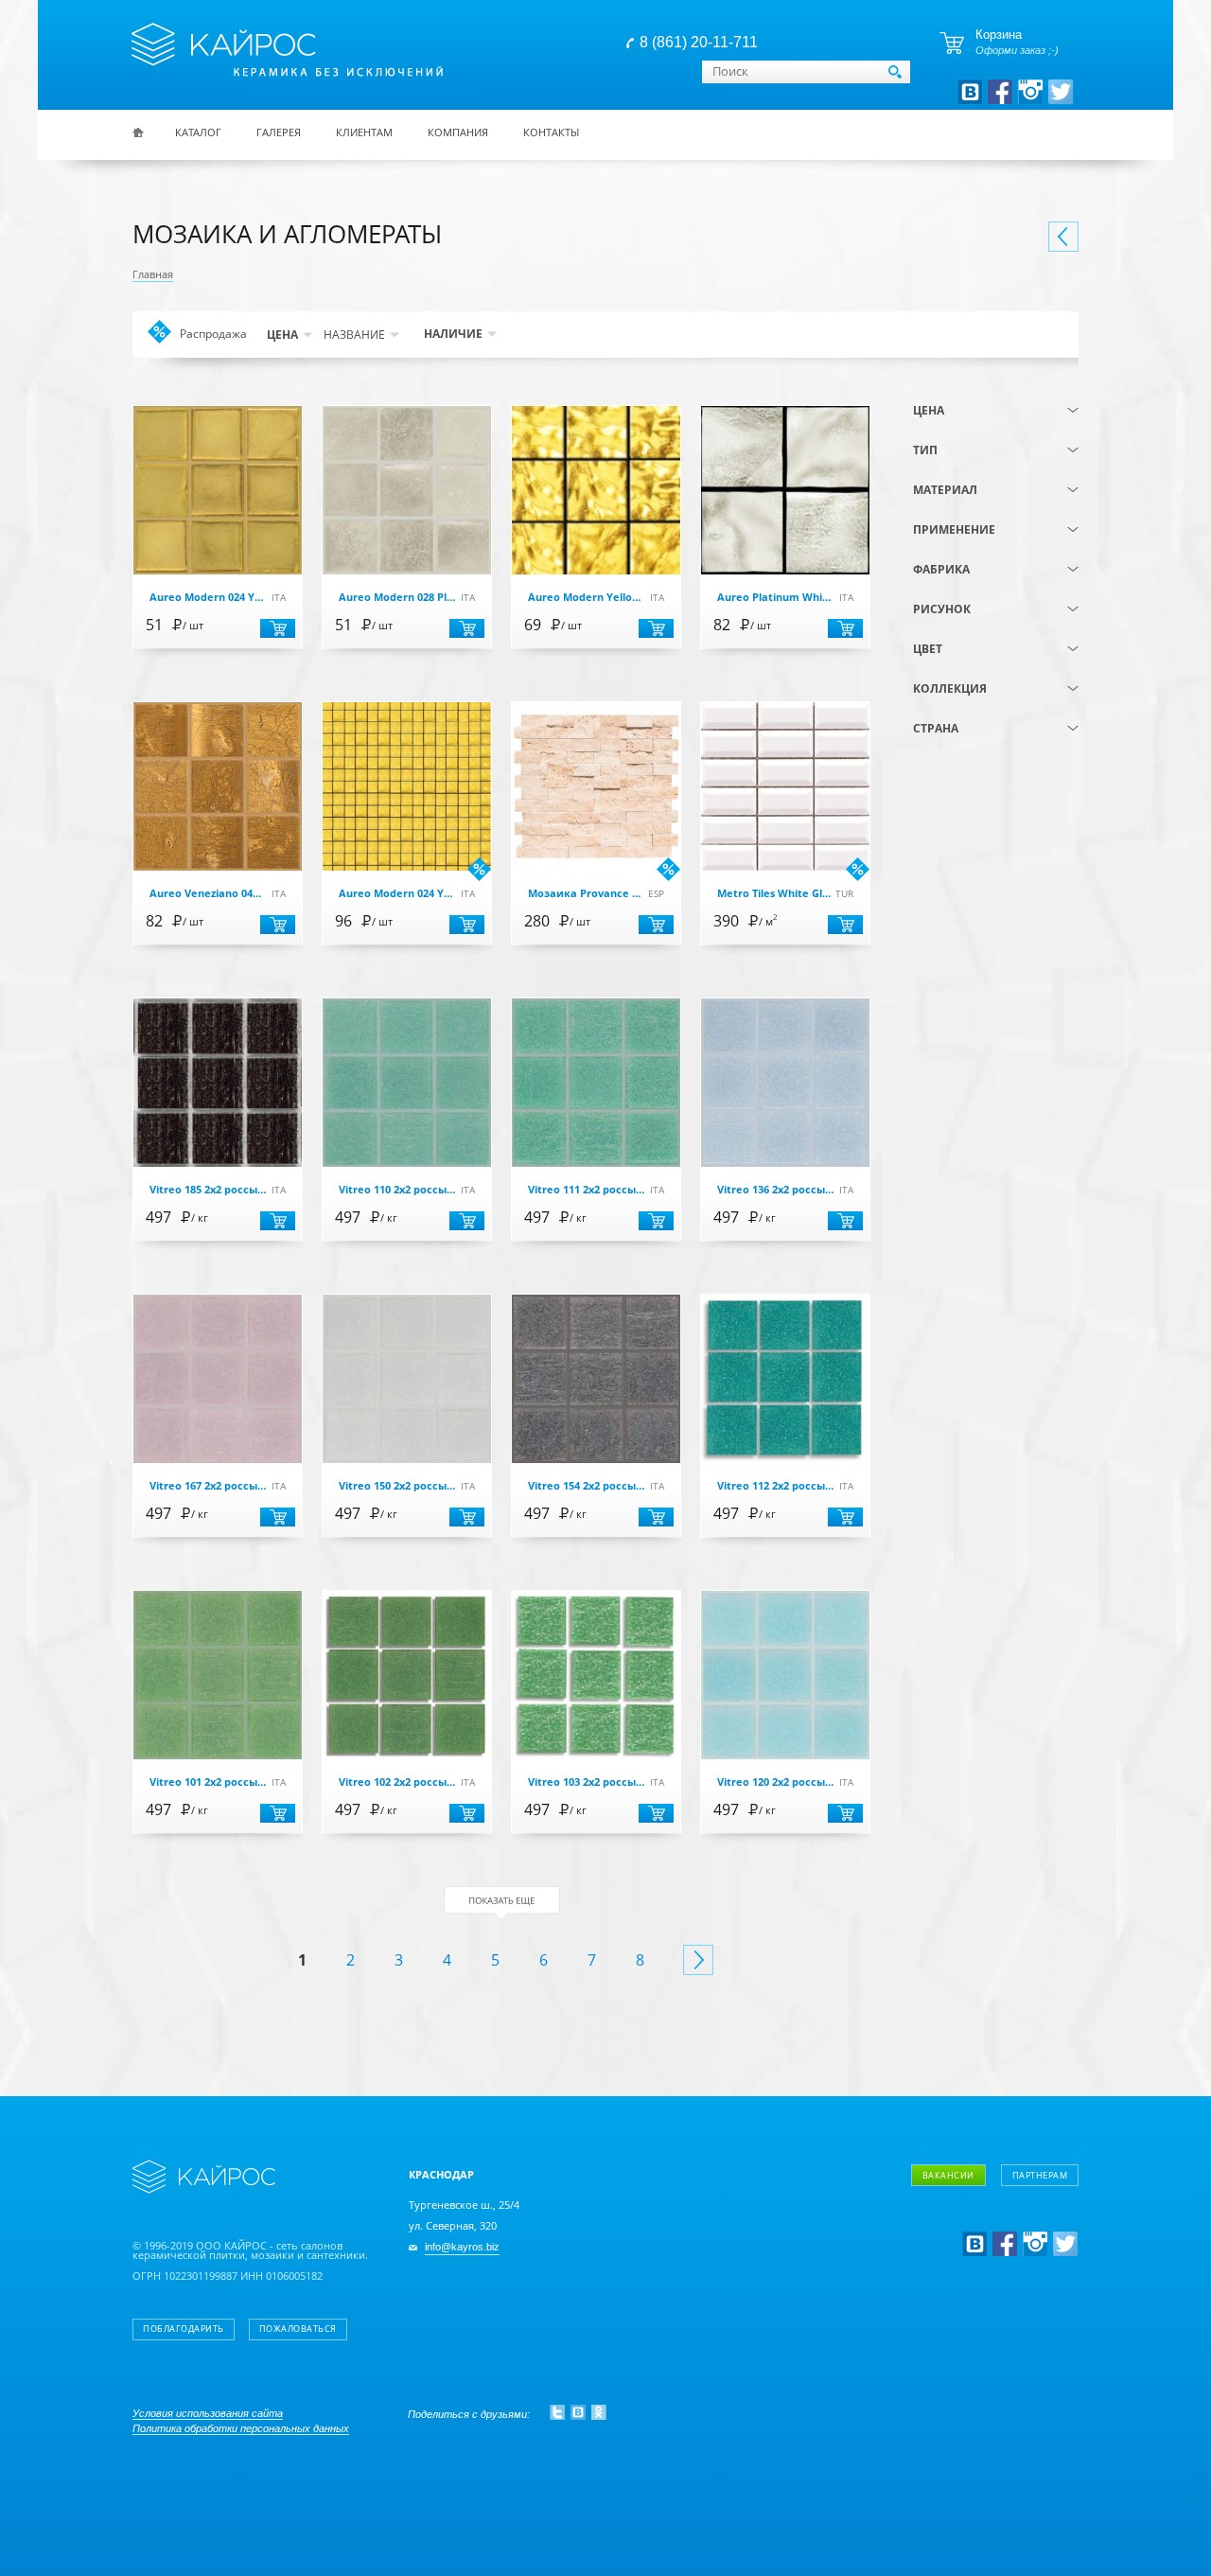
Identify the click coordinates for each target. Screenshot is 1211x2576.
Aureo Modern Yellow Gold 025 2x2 (586, 598)
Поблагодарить (184, 2329)
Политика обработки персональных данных (241, 2428)
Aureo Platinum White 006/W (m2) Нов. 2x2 (775, 598)
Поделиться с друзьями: (469, 2414)
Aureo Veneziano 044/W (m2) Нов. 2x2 (208, 894)
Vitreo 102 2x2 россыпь (397, 1782)
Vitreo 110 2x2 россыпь (397, 1190)
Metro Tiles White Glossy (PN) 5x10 (775, 894)
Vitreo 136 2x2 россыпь (775, 1190)
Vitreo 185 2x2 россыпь (208, 1190)
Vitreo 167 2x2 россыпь (208, 1486)
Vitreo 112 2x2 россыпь (775, 1486)
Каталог (198, 132)
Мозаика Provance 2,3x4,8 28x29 (586, 894)
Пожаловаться (298, 2329)
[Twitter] (557, 2412)
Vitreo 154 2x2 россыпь (586, 1486)
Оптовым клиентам (1009, 2252)
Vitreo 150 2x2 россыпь (397, 1486)
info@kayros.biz (462, 2247)
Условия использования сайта (208, 2413)
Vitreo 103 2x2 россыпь (586, 1782)
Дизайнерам (988, 2224)
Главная (153, 274)
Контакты (551, 132)
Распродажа (213, 336)
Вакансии (948, 2175)
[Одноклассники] (599, 2412)
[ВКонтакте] (578, 2412)
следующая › (698, 1960)
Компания (458, 132)
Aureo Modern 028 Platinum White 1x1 (397, 598)
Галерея (279, 132)
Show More (502, 1904)
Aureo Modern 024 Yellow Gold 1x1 (208, 598)
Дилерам (977, 2279)
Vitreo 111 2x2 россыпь (586, 1190)
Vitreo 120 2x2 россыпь (775, 1782)
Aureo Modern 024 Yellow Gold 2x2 (397, 894)
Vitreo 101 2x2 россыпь (208, 1782)
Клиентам (364, 132)
